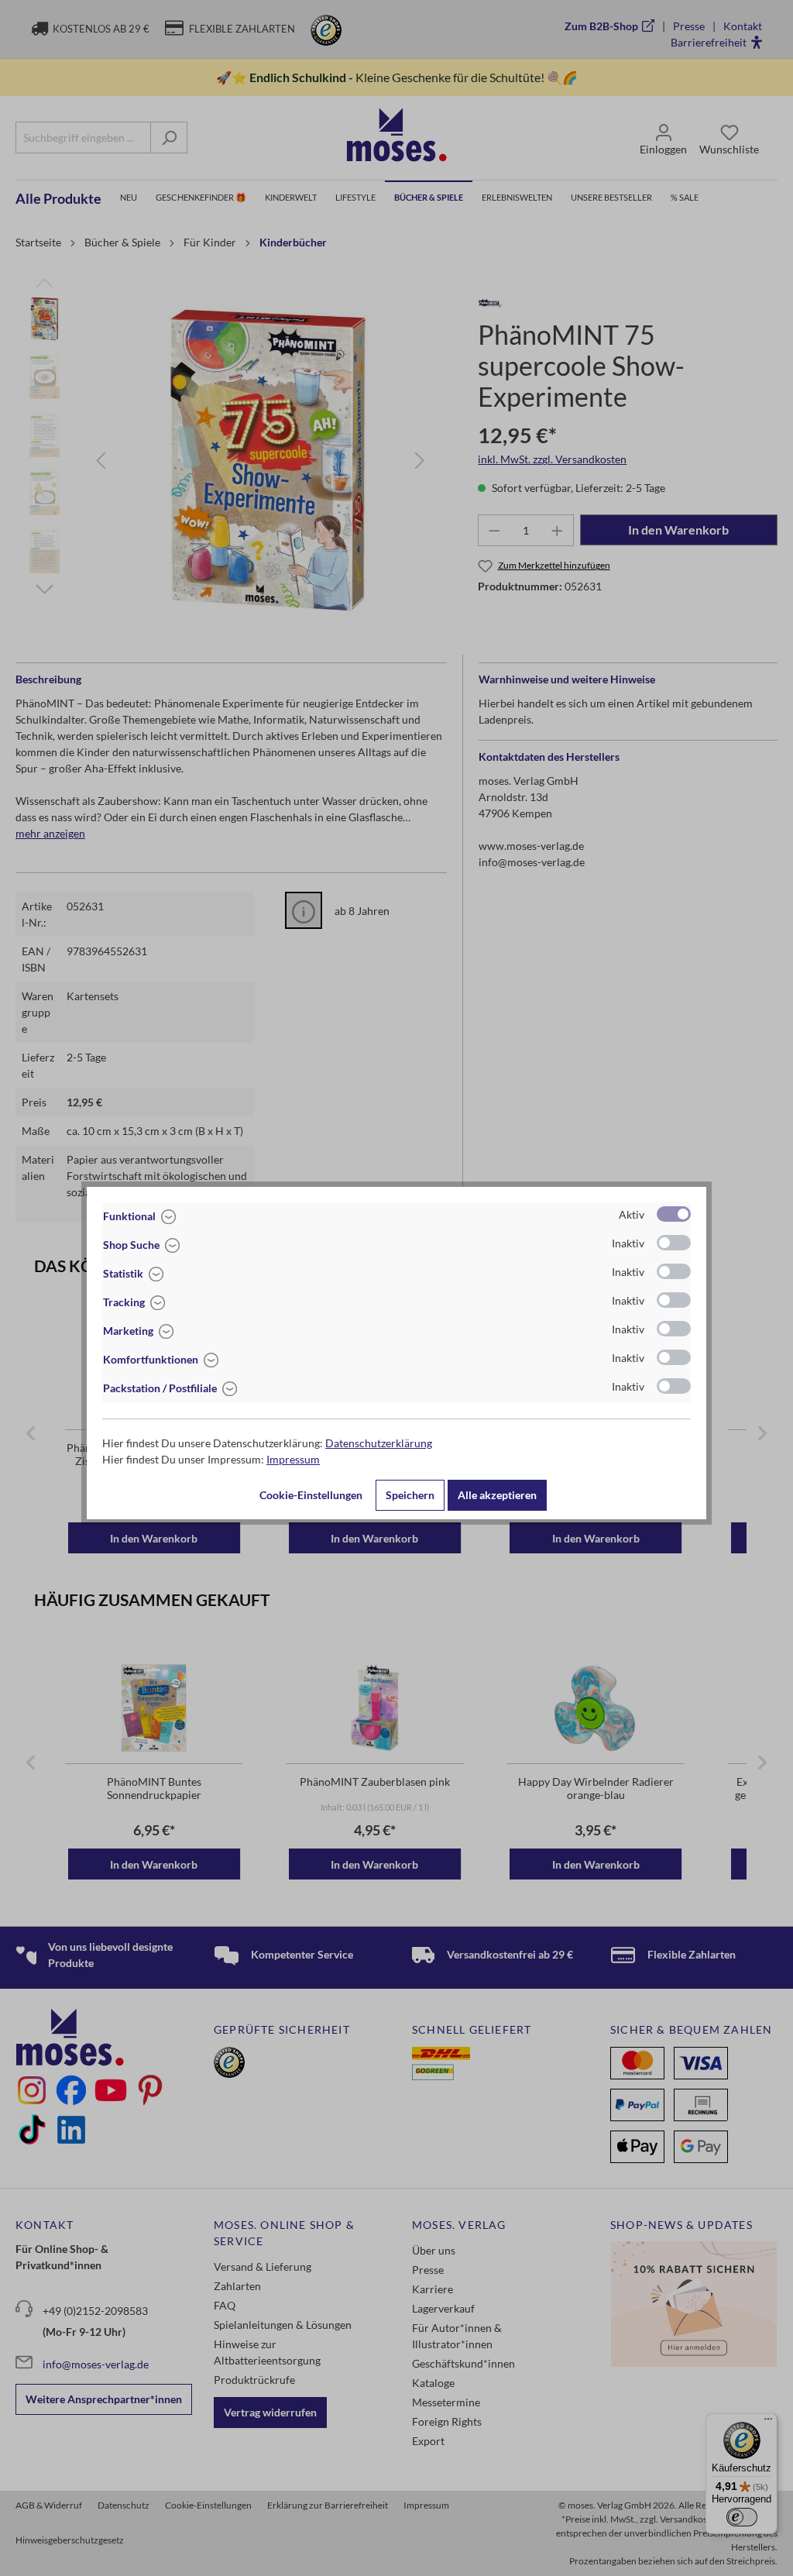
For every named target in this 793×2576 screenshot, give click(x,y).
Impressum (293, 1459)
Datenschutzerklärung (379, 1443)
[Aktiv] (674, 1214)
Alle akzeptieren (497, 1495)
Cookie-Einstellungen (311, 1495)
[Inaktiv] (674, 1243)
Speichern (410, 1495)
